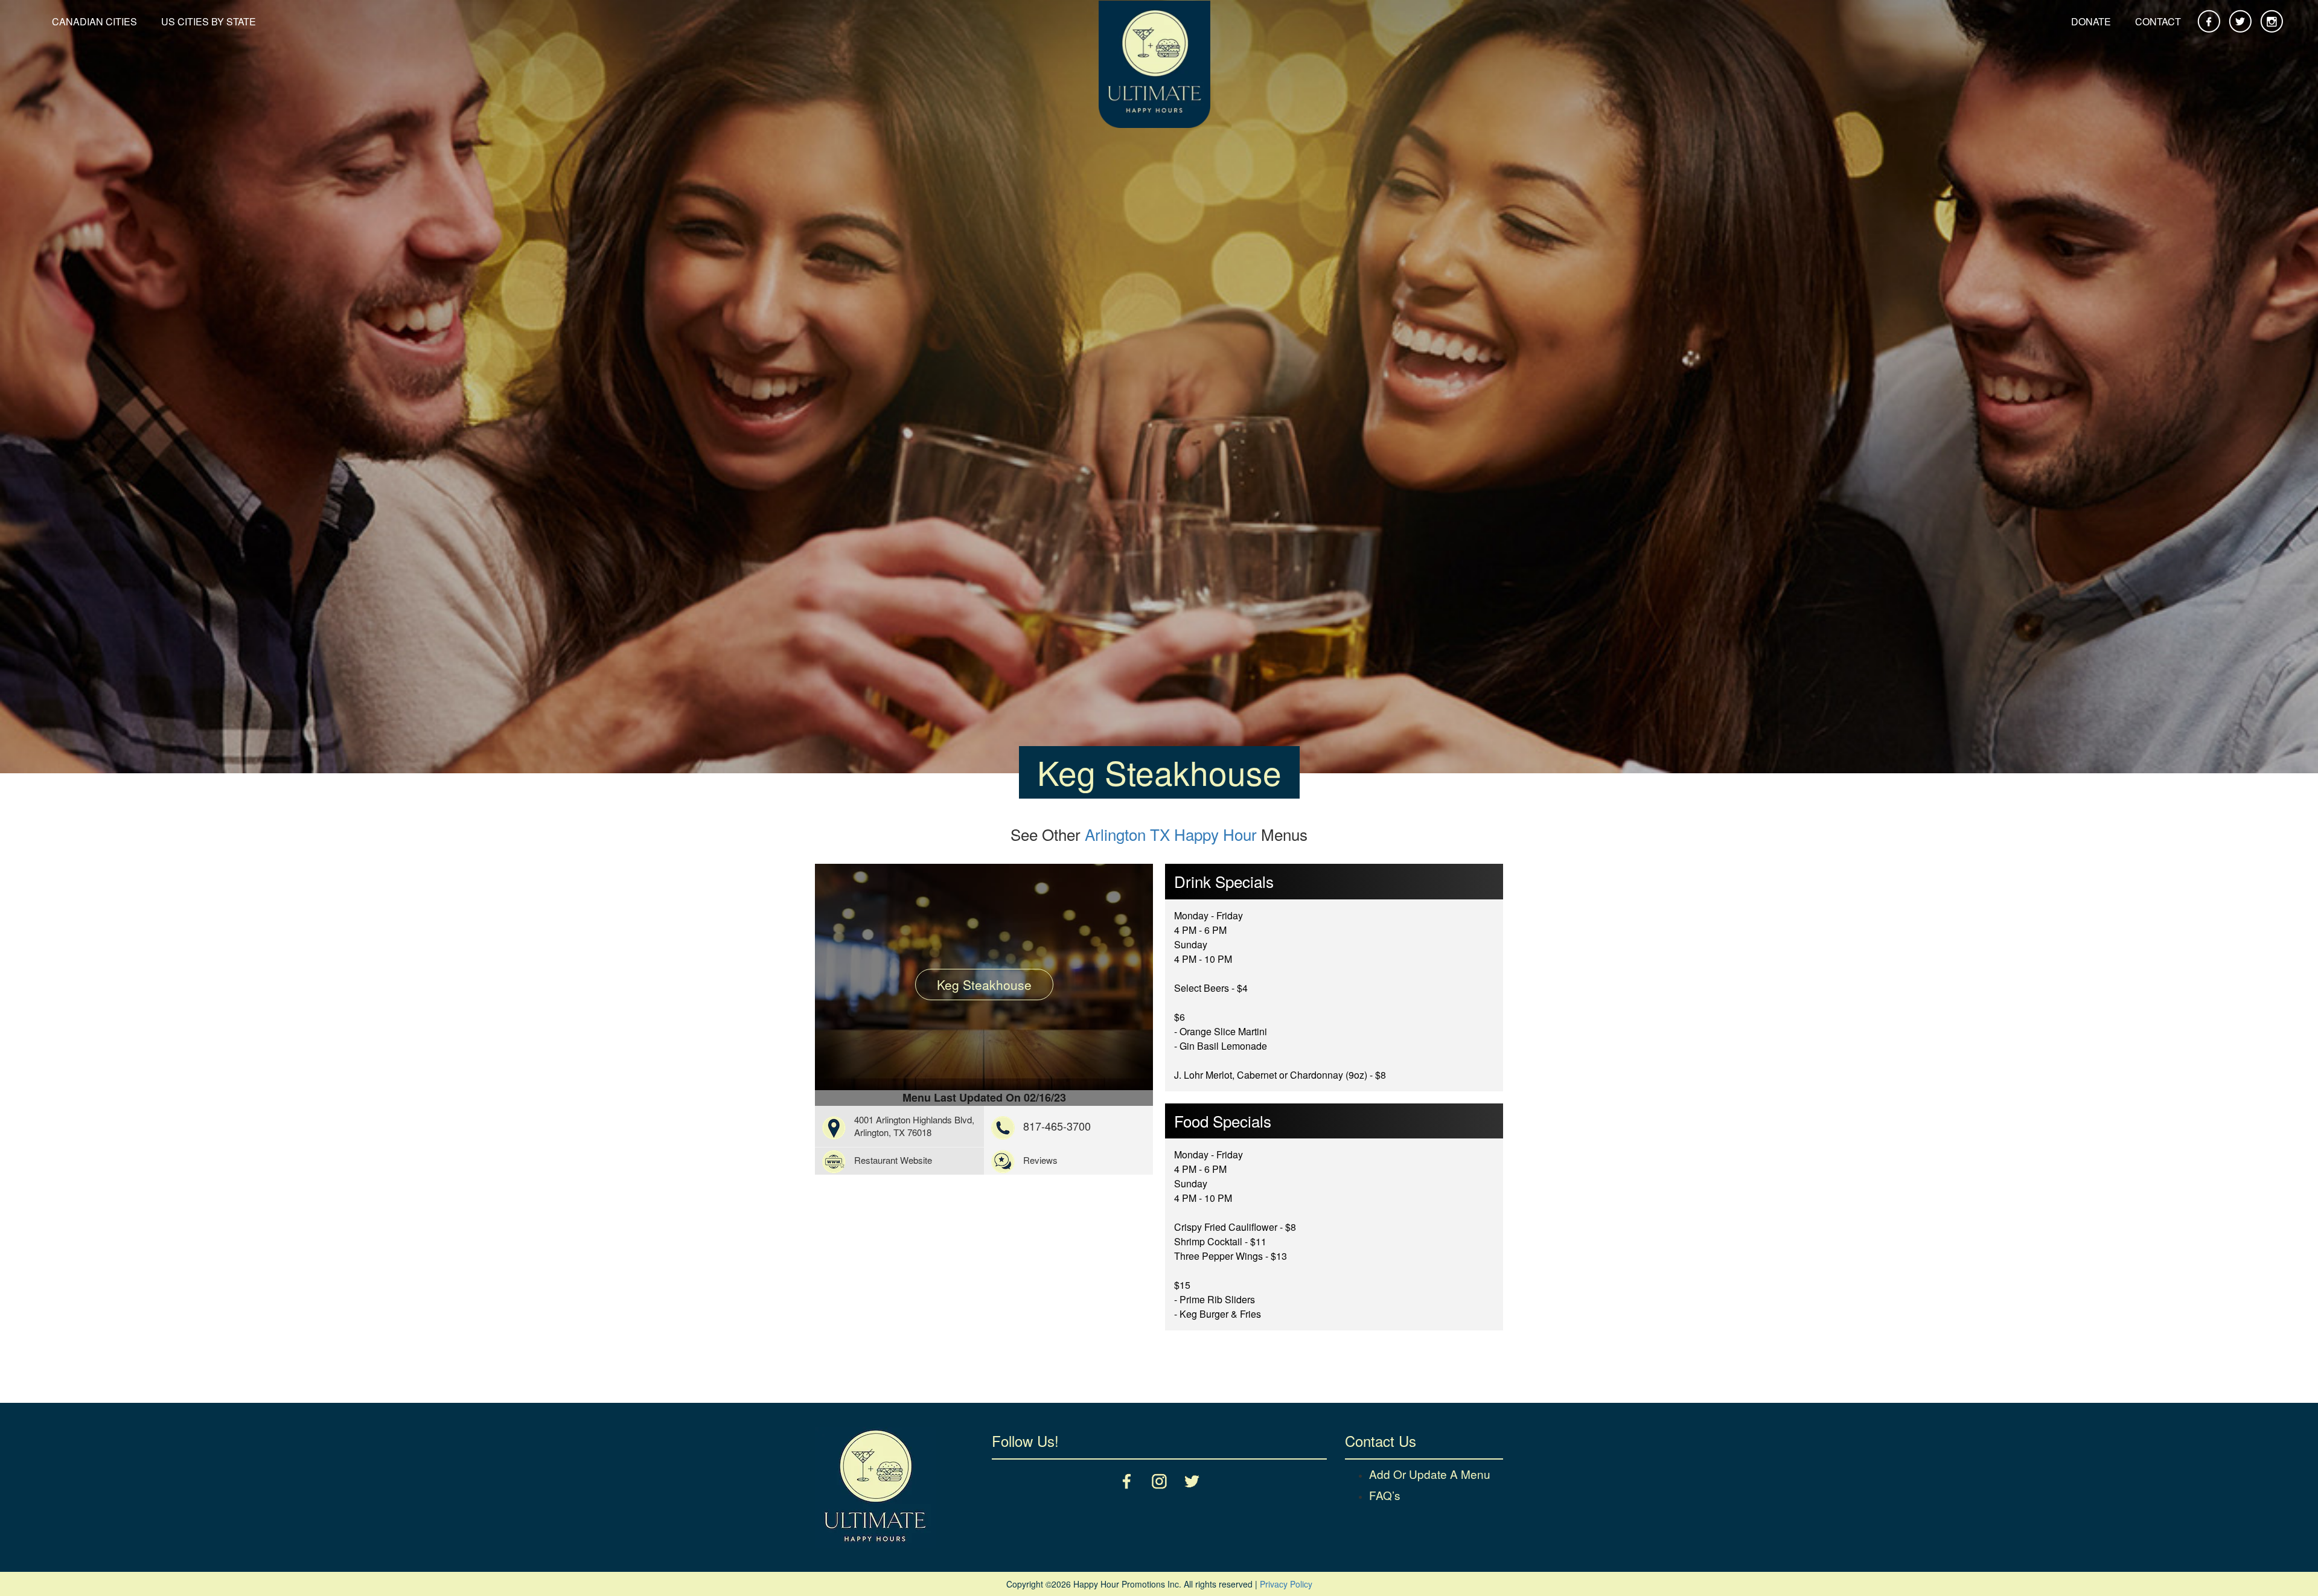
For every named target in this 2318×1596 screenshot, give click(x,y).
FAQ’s (1385, 1495)
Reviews (1040, 1160)
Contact (2158, 21)
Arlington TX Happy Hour (1171, 834)
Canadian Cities (94, 21)
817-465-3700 (1057, 1126)
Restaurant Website (893, 1160)
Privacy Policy (1286, 1584)
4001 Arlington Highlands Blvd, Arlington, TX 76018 (914, 1126)
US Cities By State (209, 21)
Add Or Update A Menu (1430, 1474)
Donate (2091, 21)
